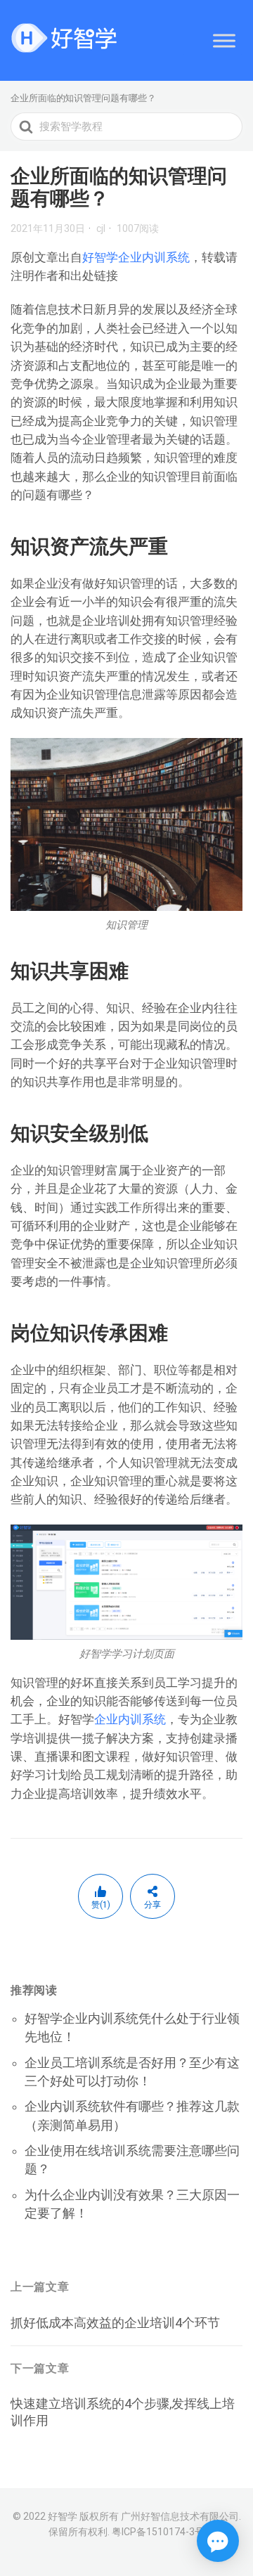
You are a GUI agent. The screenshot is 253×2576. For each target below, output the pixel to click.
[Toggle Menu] (224, 40)
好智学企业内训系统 (136, 257)
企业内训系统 (130, 1719)
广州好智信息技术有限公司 (180, 2516)
